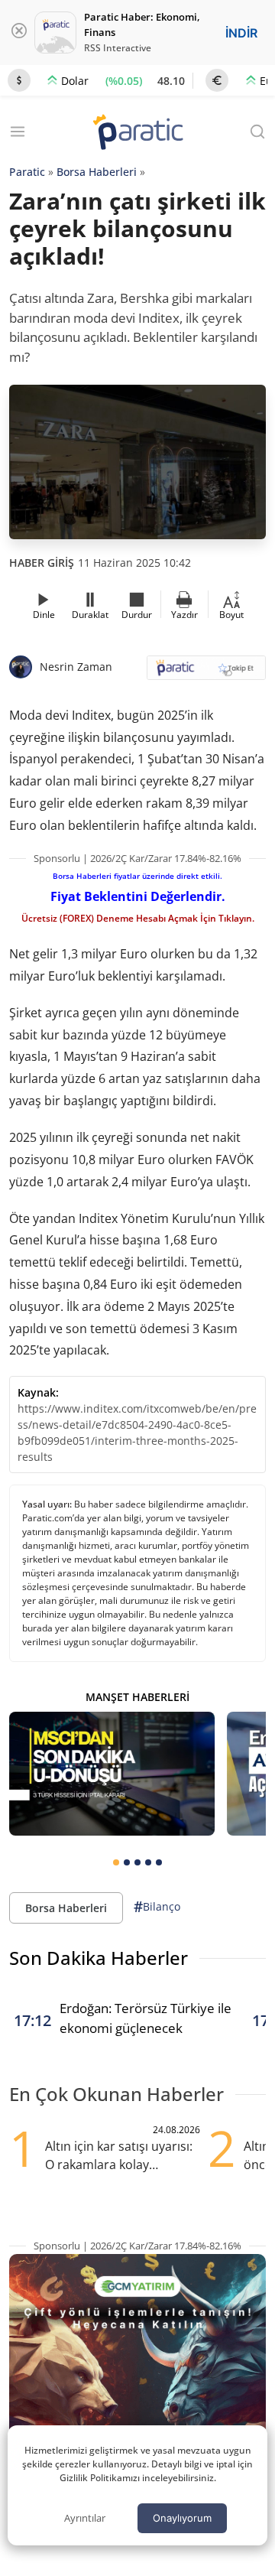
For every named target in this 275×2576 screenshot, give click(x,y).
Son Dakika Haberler (99, 1958)
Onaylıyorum (182, 2518)
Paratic (27, 172)
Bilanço (157, 1907)
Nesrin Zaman (76, 667)
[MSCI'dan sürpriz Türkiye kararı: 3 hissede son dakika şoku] (112, 1773)
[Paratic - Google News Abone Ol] (206, 673)
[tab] (116, 1862)
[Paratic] (137, 133)
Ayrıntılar (85, 2518)
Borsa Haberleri (97, 172)
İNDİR (241, 33)
